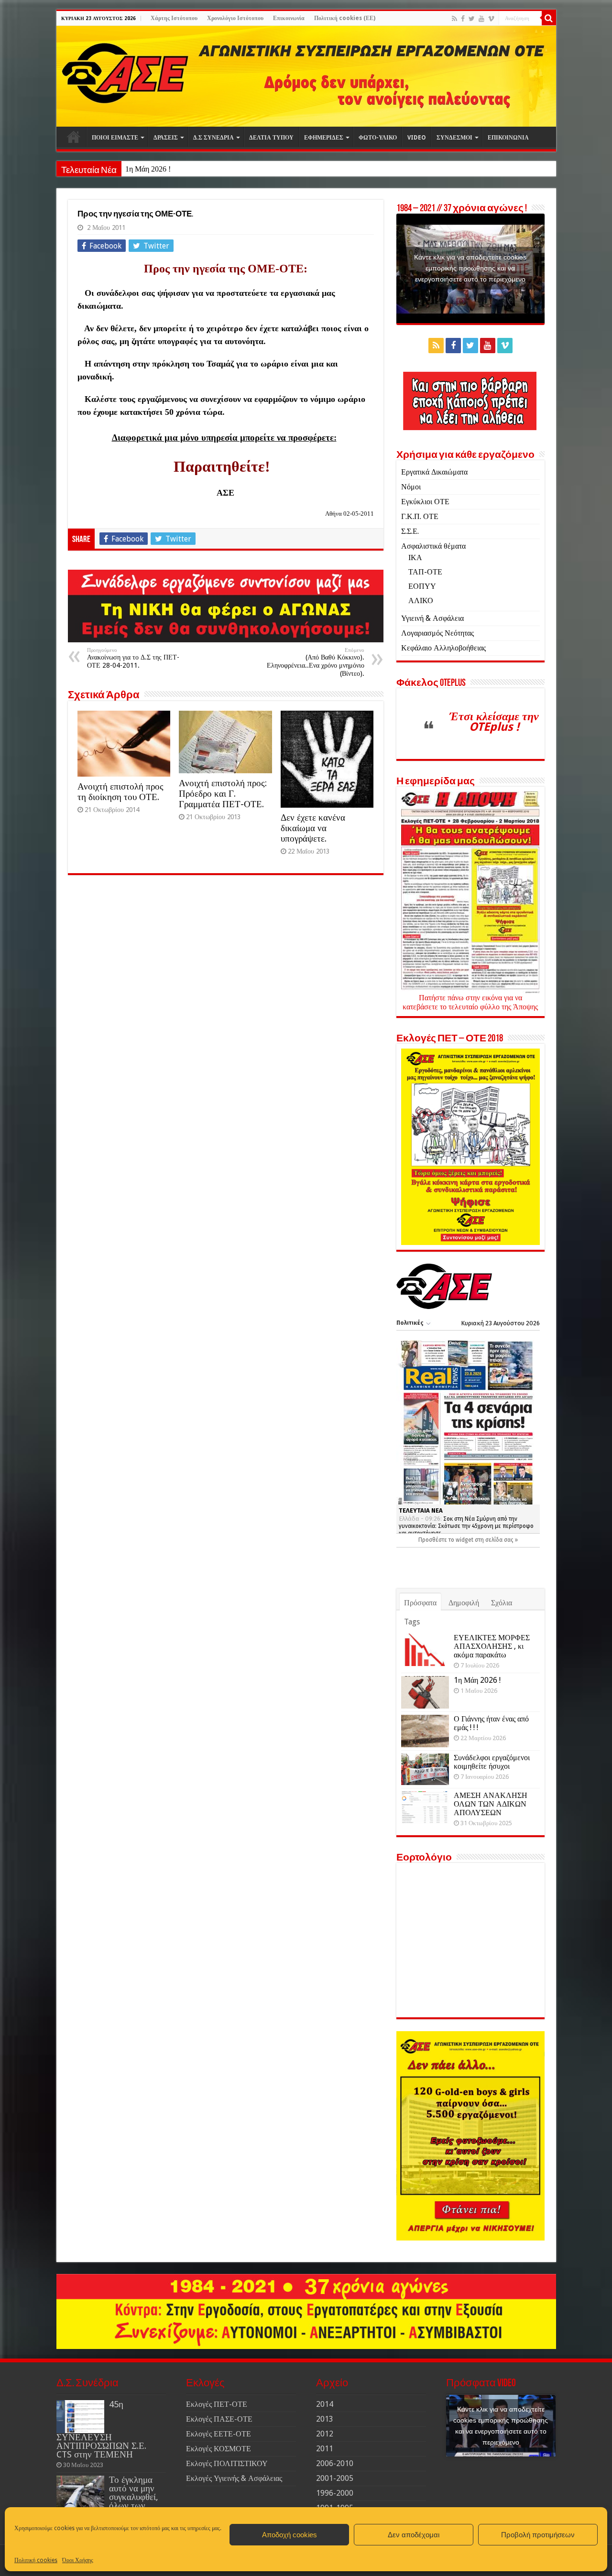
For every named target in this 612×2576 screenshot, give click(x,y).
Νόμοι (411, 487)
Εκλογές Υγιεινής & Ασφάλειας (234, 2478)
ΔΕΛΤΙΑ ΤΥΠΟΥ (271, 138)
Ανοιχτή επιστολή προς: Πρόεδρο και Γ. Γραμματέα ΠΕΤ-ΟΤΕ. (223, 794)
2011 (325, 2449)
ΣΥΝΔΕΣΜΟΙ (454, 138)
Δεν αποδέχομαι (414, 2535)
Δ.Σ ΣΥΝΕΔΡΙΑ (213, 138)
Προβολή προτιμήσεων (538, 2535)
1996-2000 (335, 2493)
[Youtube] (481, 19)
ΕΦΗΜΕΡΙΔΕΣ (324, 138)
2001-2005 (335, 2478)
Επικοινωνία (289, 18)
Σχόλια (502, 1603)
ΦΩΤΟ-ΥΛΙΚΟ (378, 138)
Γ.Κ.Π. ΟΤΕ (420, 516)
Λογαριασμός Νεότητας (437, 633)
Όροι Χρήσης (78, 2560)
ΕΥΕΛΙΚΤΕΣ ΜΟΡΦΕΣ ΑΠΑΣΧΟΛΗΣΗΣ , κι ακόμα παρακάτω (492, 1646)
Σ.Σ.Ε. (410, 531)
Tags (412, 1622)
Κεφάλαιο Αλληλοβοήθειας (443, 648)
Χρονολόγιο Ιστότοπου (235, 18)
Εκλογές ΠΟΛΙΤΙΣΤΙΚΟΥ (227, 2463)
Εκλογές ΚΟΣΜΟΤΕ (219, 2449)
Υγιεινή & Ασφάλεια (432, 618)
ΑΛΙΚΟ (421, 601)
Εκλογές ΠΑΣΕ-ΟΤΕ (219, 2419)
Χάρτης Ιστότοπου (174, 18)
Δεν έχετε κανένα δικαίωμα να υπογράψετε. (313, 828)
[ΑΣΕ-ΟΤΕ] (306, 76)
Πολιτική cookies (36, 2560)
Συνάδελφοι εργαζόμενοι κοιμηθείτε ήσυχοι (492, 1762)
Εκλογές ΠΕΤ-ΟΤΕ (217, 2404)
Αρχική (74, 137)
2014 (325, 2404)
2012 (325, 2434)
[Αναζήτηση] (549, 18)
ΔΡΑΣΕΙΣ (166, 138)
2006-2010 (335, 2463)
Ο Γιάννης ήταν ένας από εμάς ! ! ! (491, 1723)
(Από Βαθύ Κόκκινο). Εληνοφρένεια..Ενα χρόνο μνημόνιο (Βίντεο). (316, 662)
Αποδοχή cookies (290, 2535)
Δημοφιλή (464, 1603)
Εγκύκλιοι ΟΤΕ (425, 502)
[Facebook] (463, 19)
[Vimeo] (491, 19)
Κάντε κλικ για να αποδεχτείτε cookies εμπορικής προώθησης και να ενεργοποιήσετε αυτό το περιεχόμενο (470, 268)
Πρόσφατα (420, 1603)
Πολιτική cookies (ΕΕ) (345, 18)
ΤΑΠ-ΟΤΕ (425, 572)
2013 (325, 2419)
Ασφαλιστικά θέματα (433, 546)
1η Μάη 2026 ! (148, 169)
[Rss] (454, 19)
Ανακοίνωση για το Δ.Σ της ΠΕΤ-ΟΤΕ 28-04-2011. (133, 658)
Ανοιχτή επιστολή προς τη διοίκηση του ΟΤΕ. (120, 792)
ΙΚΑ (415, 557)
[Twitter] (472, 19)
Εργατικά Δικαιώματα (434, 472)
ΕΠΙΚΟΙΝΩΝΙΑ (508, 138)
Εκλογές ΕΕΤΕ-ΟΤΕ (219, 2434)
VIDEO (417, 138)
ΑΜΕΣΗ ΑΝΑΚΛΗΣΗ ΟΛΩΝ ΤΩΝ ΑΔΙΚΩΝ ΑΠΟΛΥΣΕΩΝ (491, 1804)
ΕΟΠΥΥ (422, 586)
